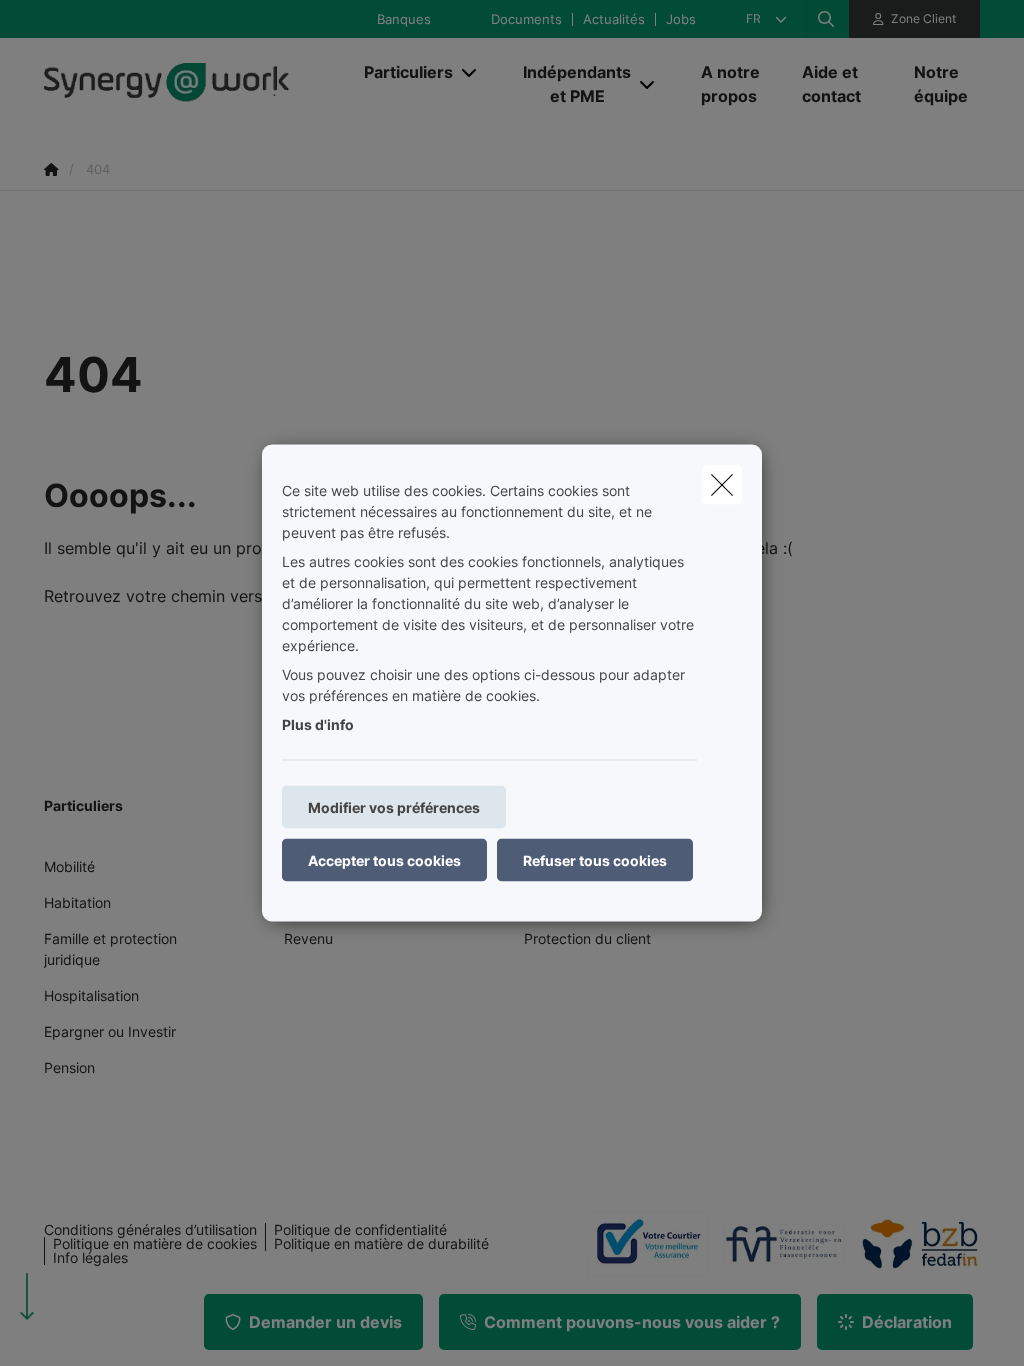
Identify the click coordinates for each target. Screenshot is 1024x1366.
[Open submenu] (470, 72)
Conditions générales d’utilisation (150, 1230)
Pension (69, 1067)
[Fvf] (776, 1244)
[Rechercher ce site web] (826, 19)
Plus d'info (318, 724)
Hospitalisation (91, 995)
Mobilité (69, 866)
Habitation (77, 902)
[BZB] (912, 1244)
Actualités (614, 19)
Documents (526, 19)
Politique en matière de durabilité (381, 1244)
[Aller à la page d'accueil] (194, 84)
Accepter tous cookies (384, 860)
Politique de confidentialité (360, 1230)
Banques (404, 19)
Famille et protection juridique (110, 949)
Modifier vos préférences (394, 807)
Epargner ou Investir (110, 1031)
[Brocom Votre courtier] (640, 1243)
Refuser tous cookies (595, 860)
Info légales (90, 1258)
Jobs (681, 19)
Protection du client (587, 938)
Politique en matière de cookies (155, 1244)
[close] (722, 485)
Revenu (308, 938)
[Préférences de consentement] (79, 1327)
